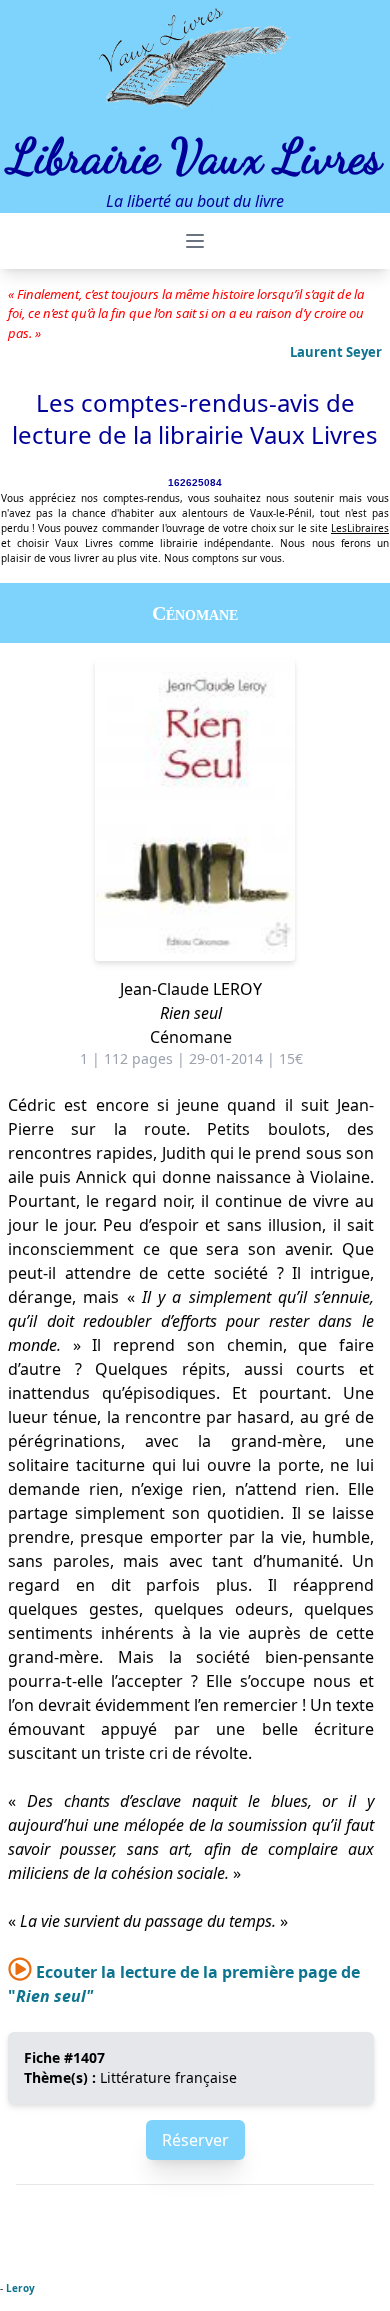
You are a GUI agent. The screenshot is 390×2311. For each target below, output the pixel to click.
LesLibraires (360, 528)
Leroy (20, 2288)
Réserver (195, 2140)
